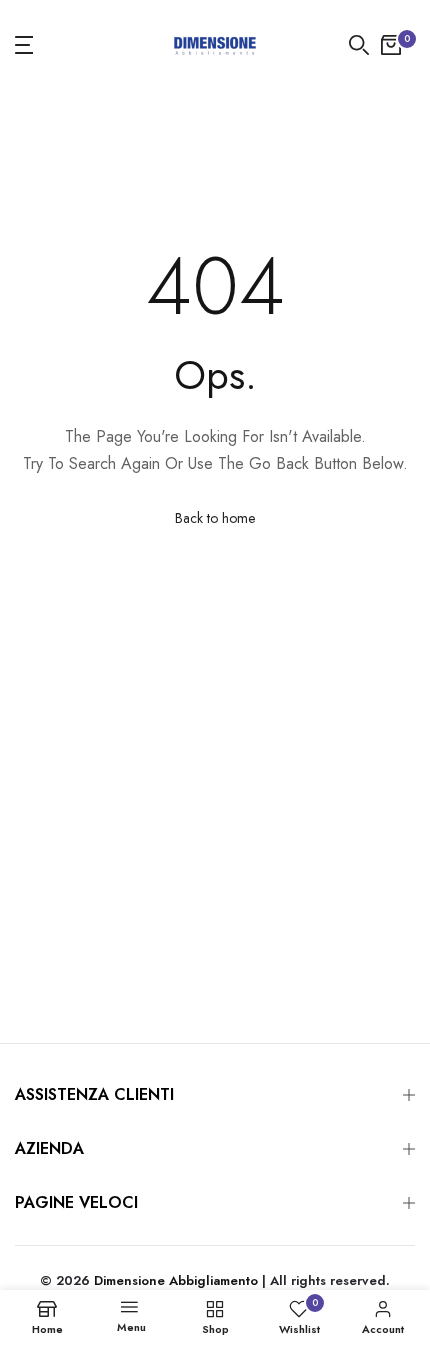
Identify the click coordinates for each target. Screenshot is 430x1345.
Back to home (215, 518)
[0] (391, 45)
